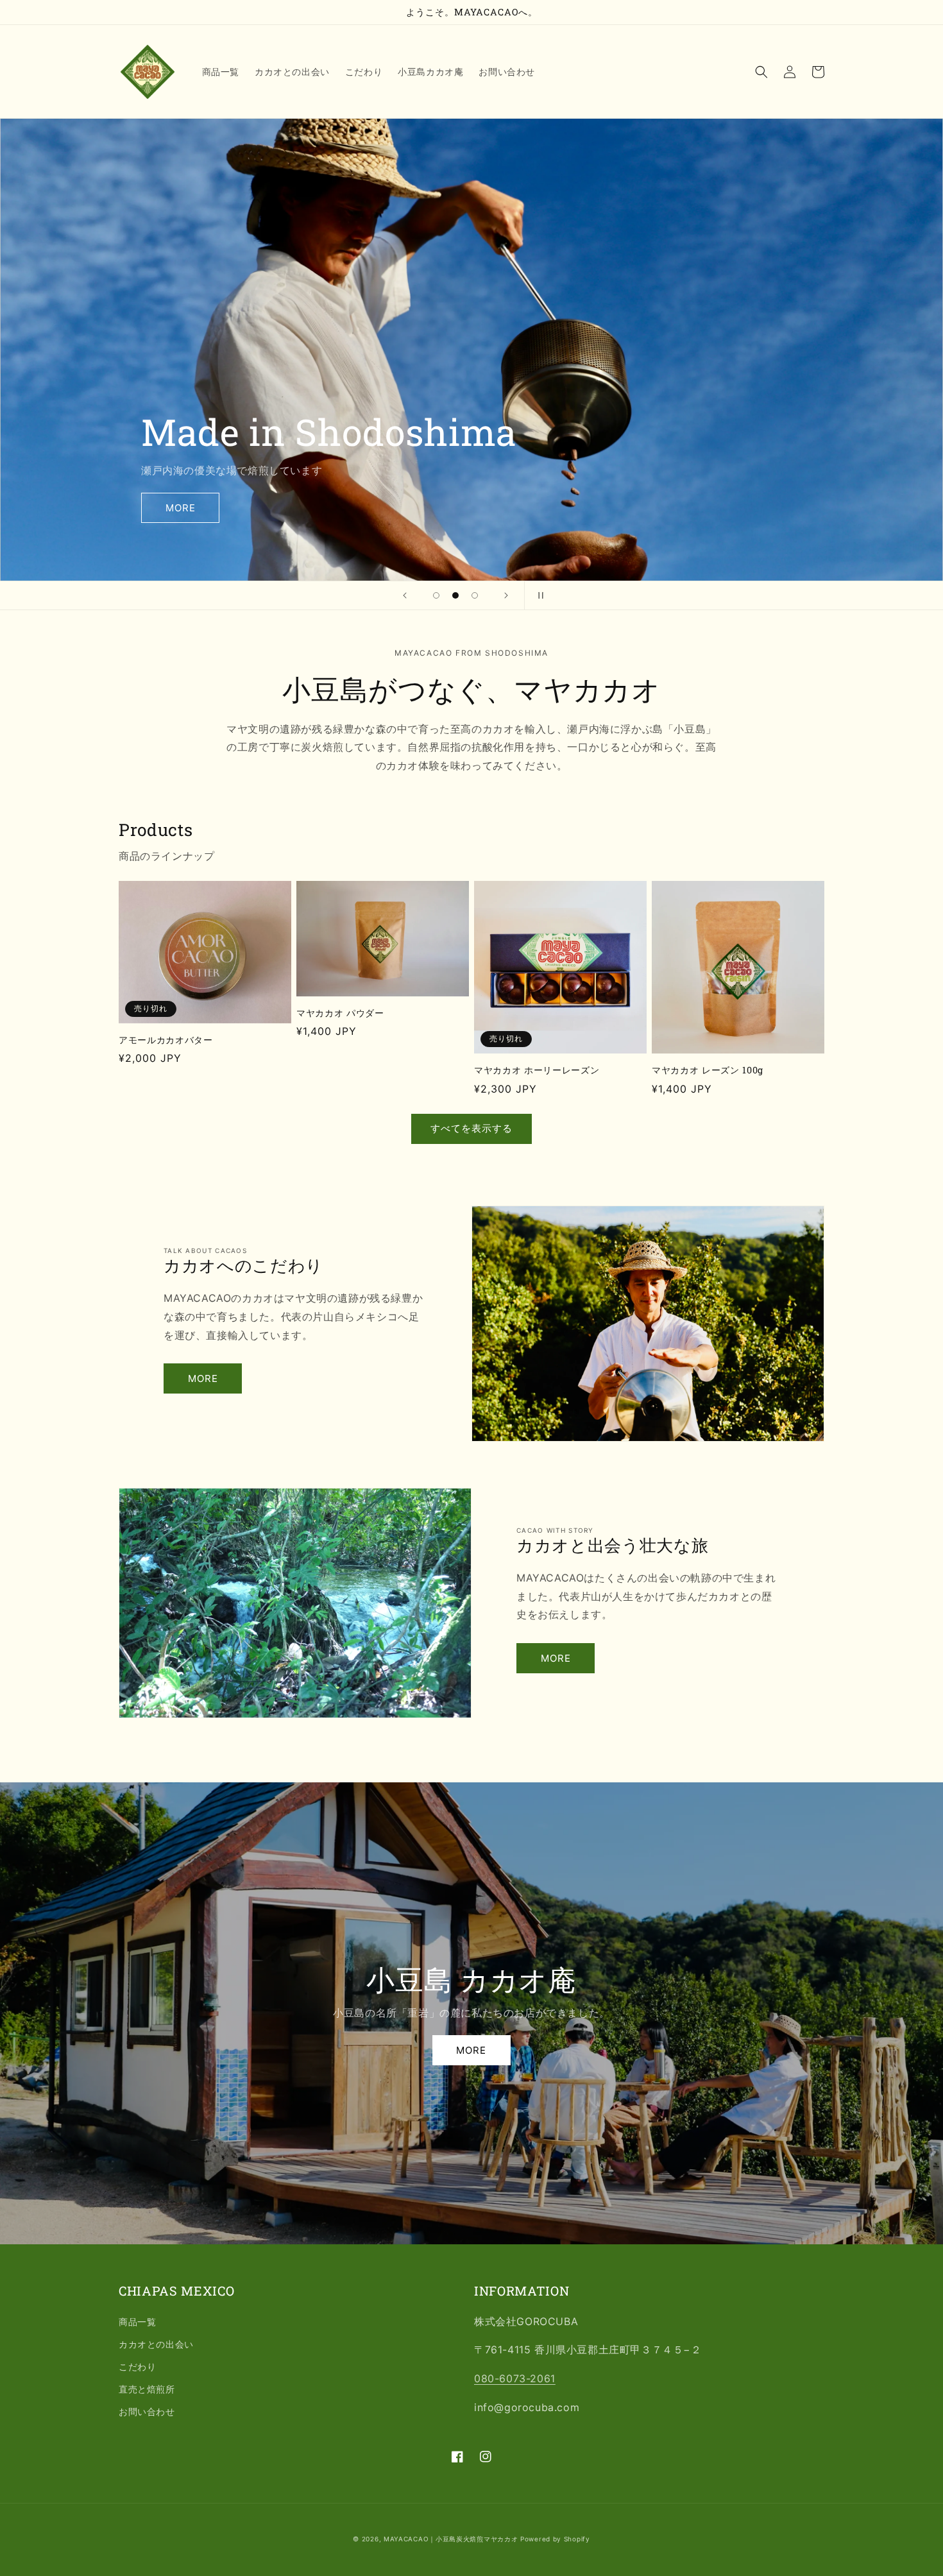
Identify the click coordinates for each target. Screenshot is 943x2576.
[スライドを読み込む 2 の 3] (455, 595)
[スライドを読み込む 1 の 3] (436, 595)
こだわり (137, 2367)
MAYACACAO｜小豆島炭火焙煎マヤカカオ (451, 2539)
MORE (181, 508)
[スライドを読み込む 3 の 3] (475, 595)
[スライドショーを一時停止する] (538, 595)
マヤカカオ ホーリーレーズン (537, 1070)
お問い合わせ (147, 2411)
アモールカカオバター (166, 1040)
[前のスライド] (405, 595)
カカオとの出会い (156, 2344)
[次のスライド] (506, 595)
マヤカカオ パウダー (340, 1013)
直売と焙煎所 (147, 2389)
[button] (761, 72)
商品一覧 (137, 2322)
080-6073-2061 (515, 2378)
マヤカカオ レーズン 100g (708, 1070)
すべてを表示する (471, 1128)
